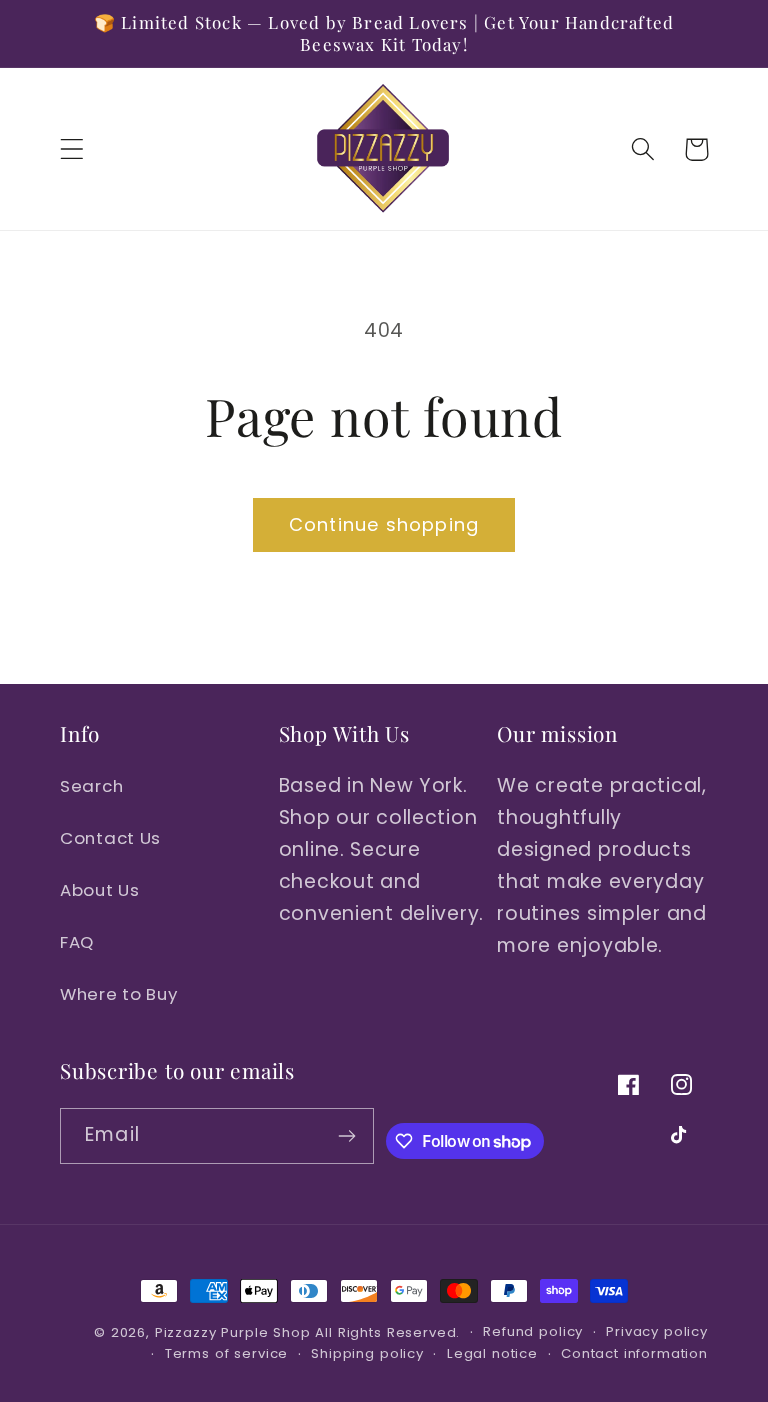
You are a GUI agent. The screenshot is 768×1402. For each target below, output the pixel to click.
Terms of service (226, 1353)
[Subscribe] (347, 1136)
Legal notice (492, 1353)
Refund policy (533, 1331)
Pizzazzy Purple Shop (233, 1332)
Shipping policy (367, 1353)
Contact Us (110, 838)
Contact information (634, 1353)
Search (91, 786)
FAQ (77, 942)
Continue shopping (384, 524)
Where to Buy (119, 994)
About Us (100, 890)
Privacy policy (657, 1331)
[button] (72, 149)
